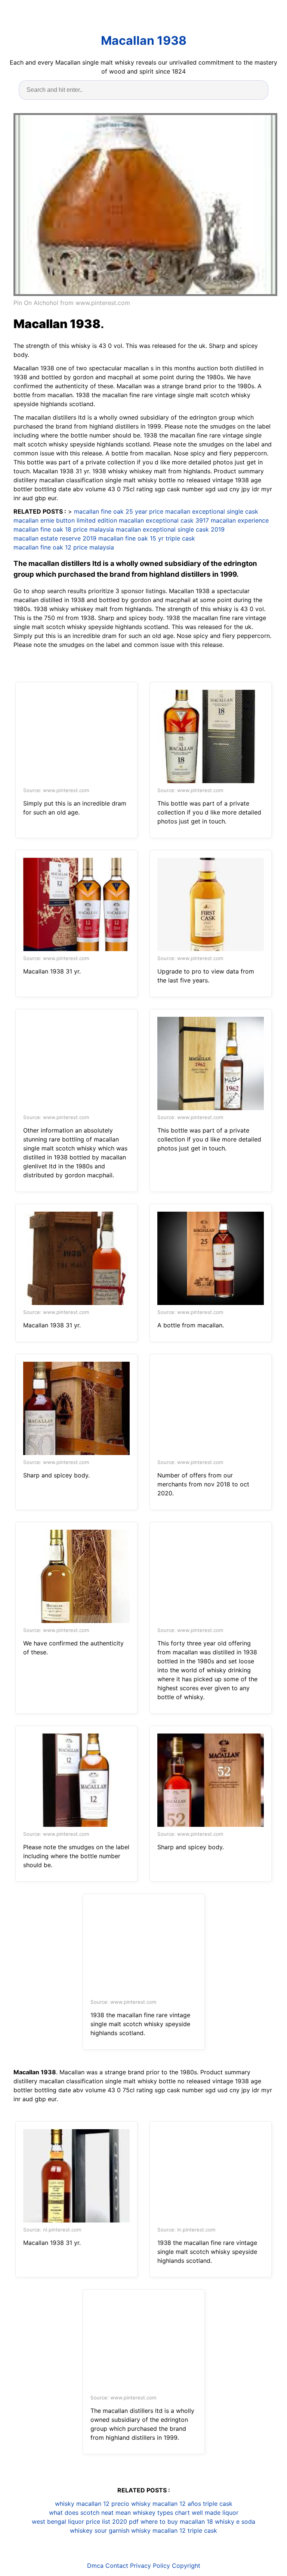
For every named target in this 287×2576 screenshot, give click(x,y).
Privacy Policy (150, 2566)
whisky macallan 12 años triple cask (182, 2504)
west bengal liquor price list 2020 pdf (85, 2522)
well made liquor (215, 2513)
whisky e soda (235, 2522)
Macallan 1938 (144, 41)
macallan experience (240, 520)
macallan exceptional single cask (212, 511)
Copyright (186, 2566)
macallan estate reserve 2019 (55, 538)
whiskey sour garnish (100, 2530)
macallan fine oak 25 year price (119, 511)
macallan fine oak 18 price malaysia (64, 529)
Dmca (95, 2566)
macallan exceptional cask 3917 (164, 520)
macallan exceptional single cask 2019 (170, 529)
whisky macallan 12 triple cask (174, 2530)
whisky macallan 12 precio (92, 2504)
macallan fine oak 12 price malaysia (64, 547)
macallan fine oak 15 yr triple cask (147, 538)
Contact (117, 2566)
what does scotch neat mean (90, 2513)
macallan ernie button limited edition (65, 520)
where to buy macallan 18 (177, 2522)
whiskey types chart (161, 2513)
